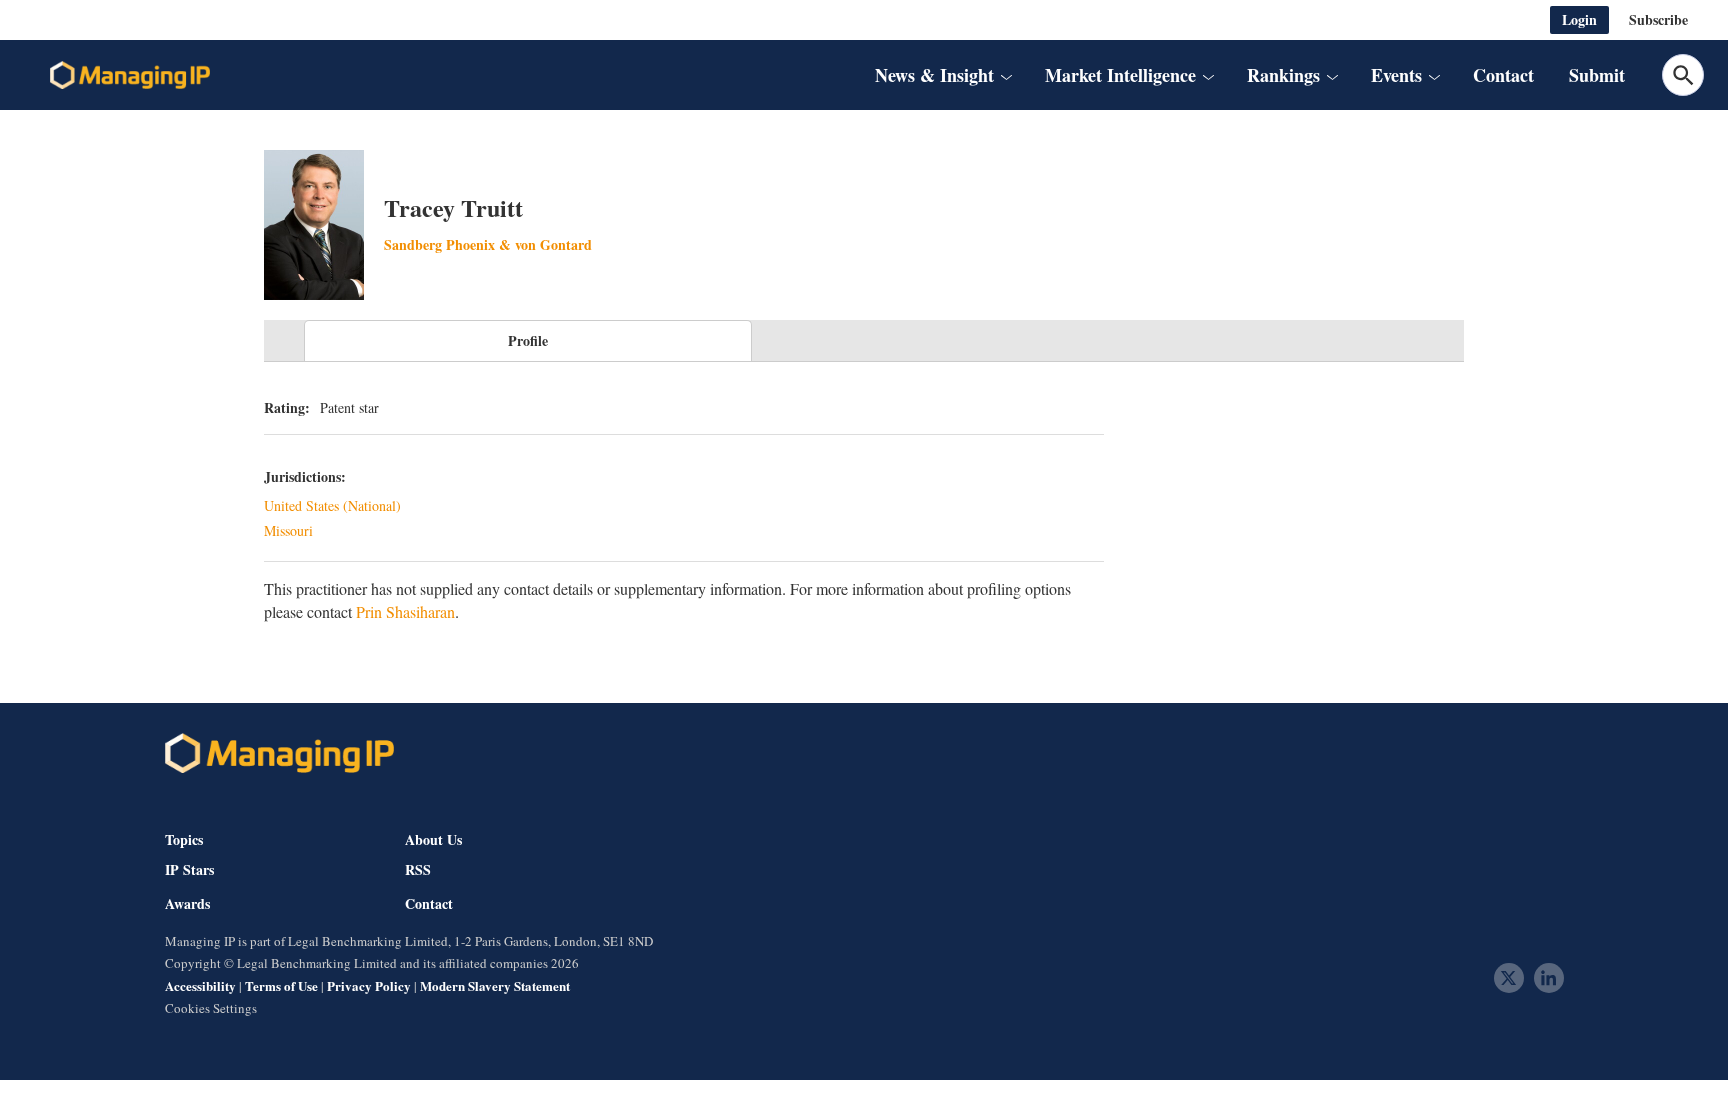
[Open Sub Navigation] (1006, 75)
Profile (528, 340)
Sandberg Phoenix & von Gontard (488, 244)
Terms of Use (281, 985)
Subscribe (1658, 19)
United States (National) (332, 505)
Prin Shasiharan (405, 611)
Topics (184, 839)
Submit (1597, 75)
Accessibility (200, 985)
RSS (418, 870)
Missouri (288, 530)
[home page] (130, 75)
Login (1579, 19)
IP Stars (189, 870)
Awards (187, 904)
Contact (1503, 75)
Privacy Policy (369, 985)
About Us (433, 839)
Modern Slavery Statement (495, 985)
